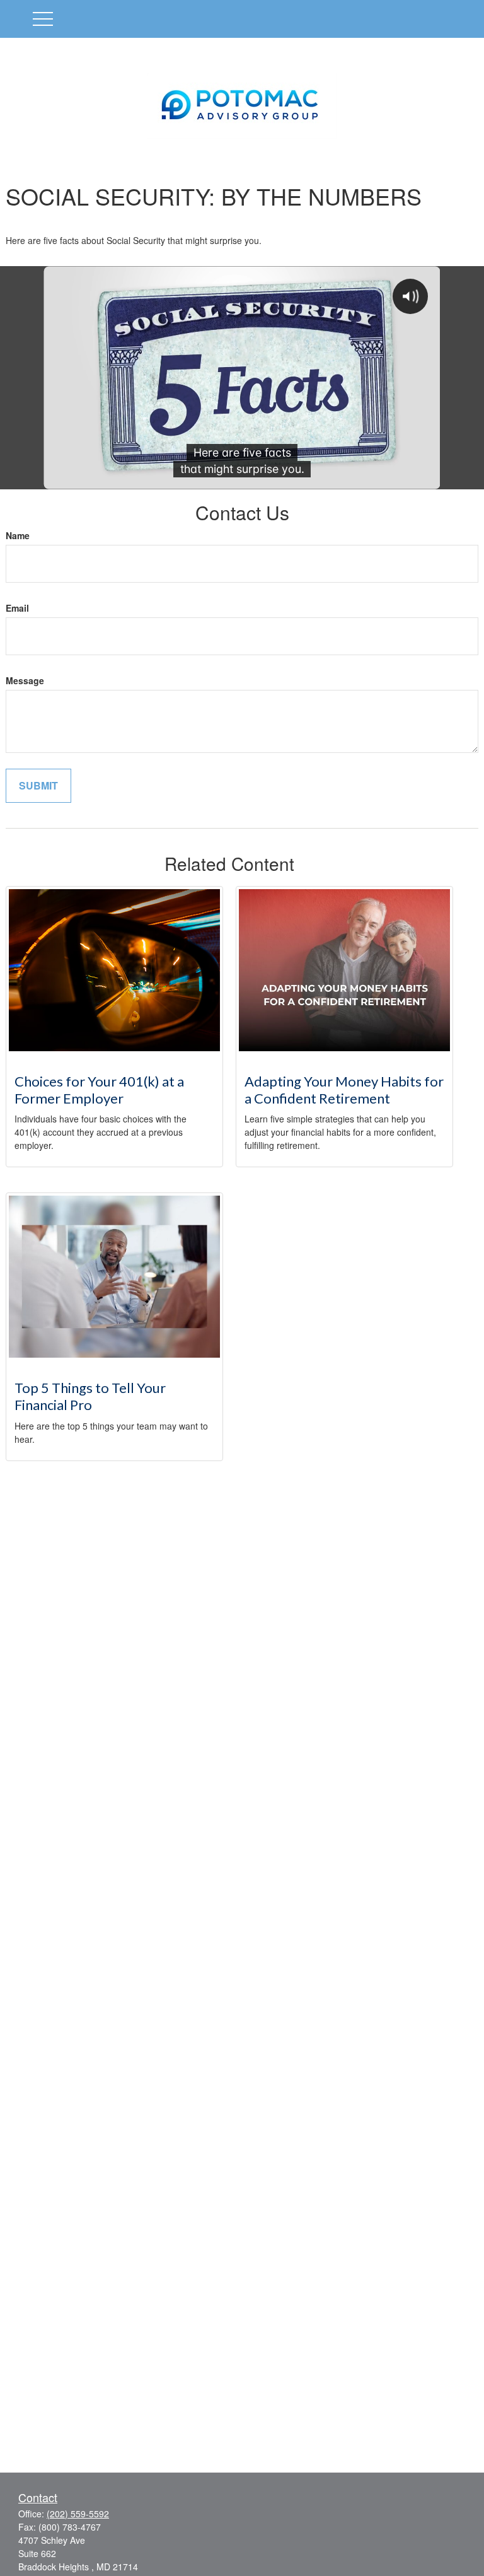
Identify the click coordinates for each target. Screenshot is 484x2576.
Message (25, 680)
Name (18, 535)
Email (17, 608)
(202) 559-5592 (78, 2514)
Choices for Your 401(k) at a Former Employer (99, 1090)
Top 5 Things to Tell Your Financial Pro (90, 1396)
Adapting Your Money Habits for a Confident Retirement (344, 1090)
